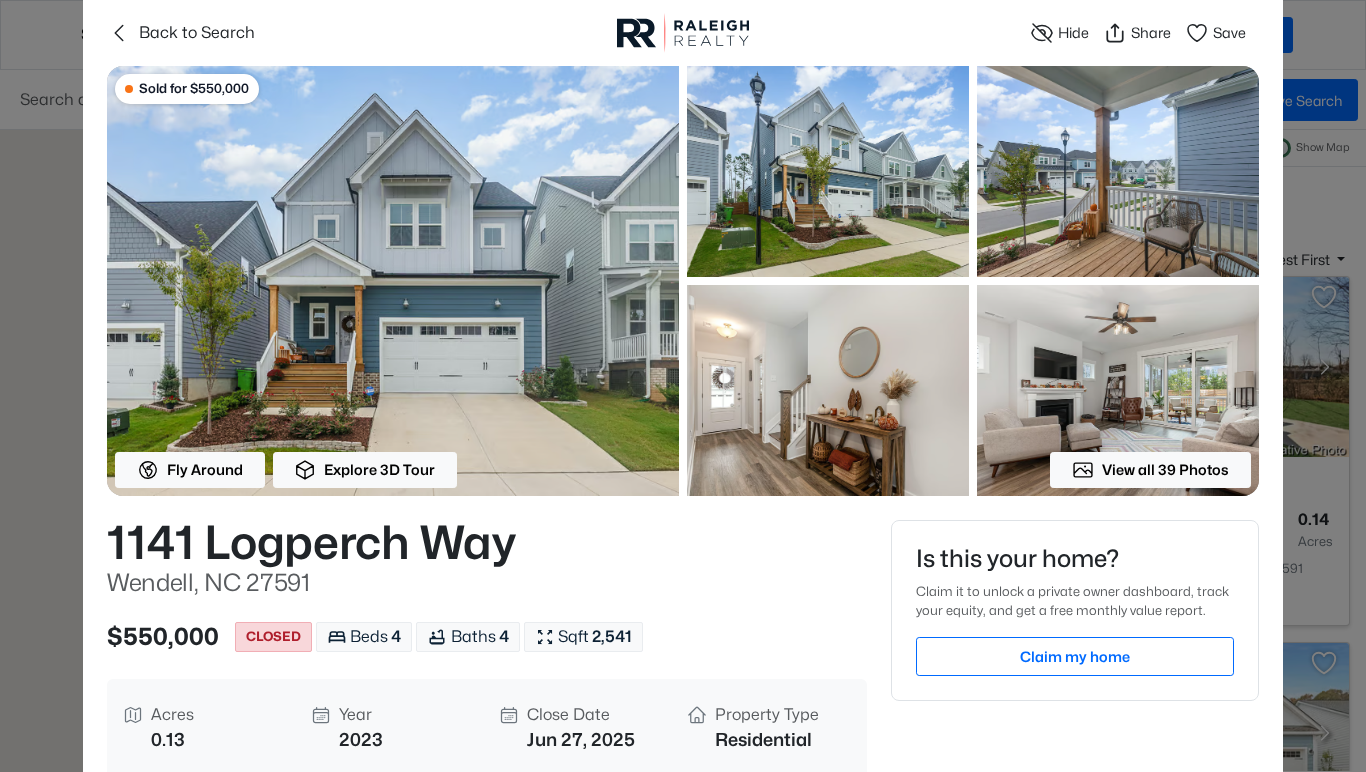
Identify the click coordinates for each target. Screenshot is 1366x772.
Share (1151, 32)
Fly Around (205, 469)
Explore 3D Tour (379, 469)
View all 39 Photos (1165, 469)
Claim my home (1075, 656)
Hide (1073, 32)
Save (1229, 32)
